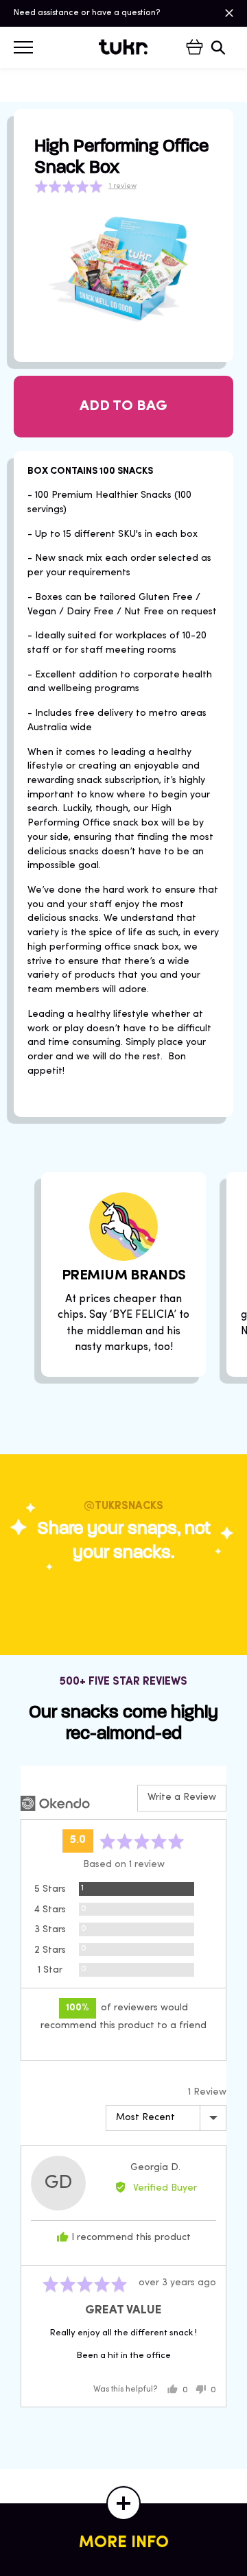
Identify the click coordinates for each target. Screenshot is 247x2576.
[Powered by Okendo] (55, 1803)
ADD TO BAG (123, 406)
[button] (85, 186)
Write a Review (182, 1797)
